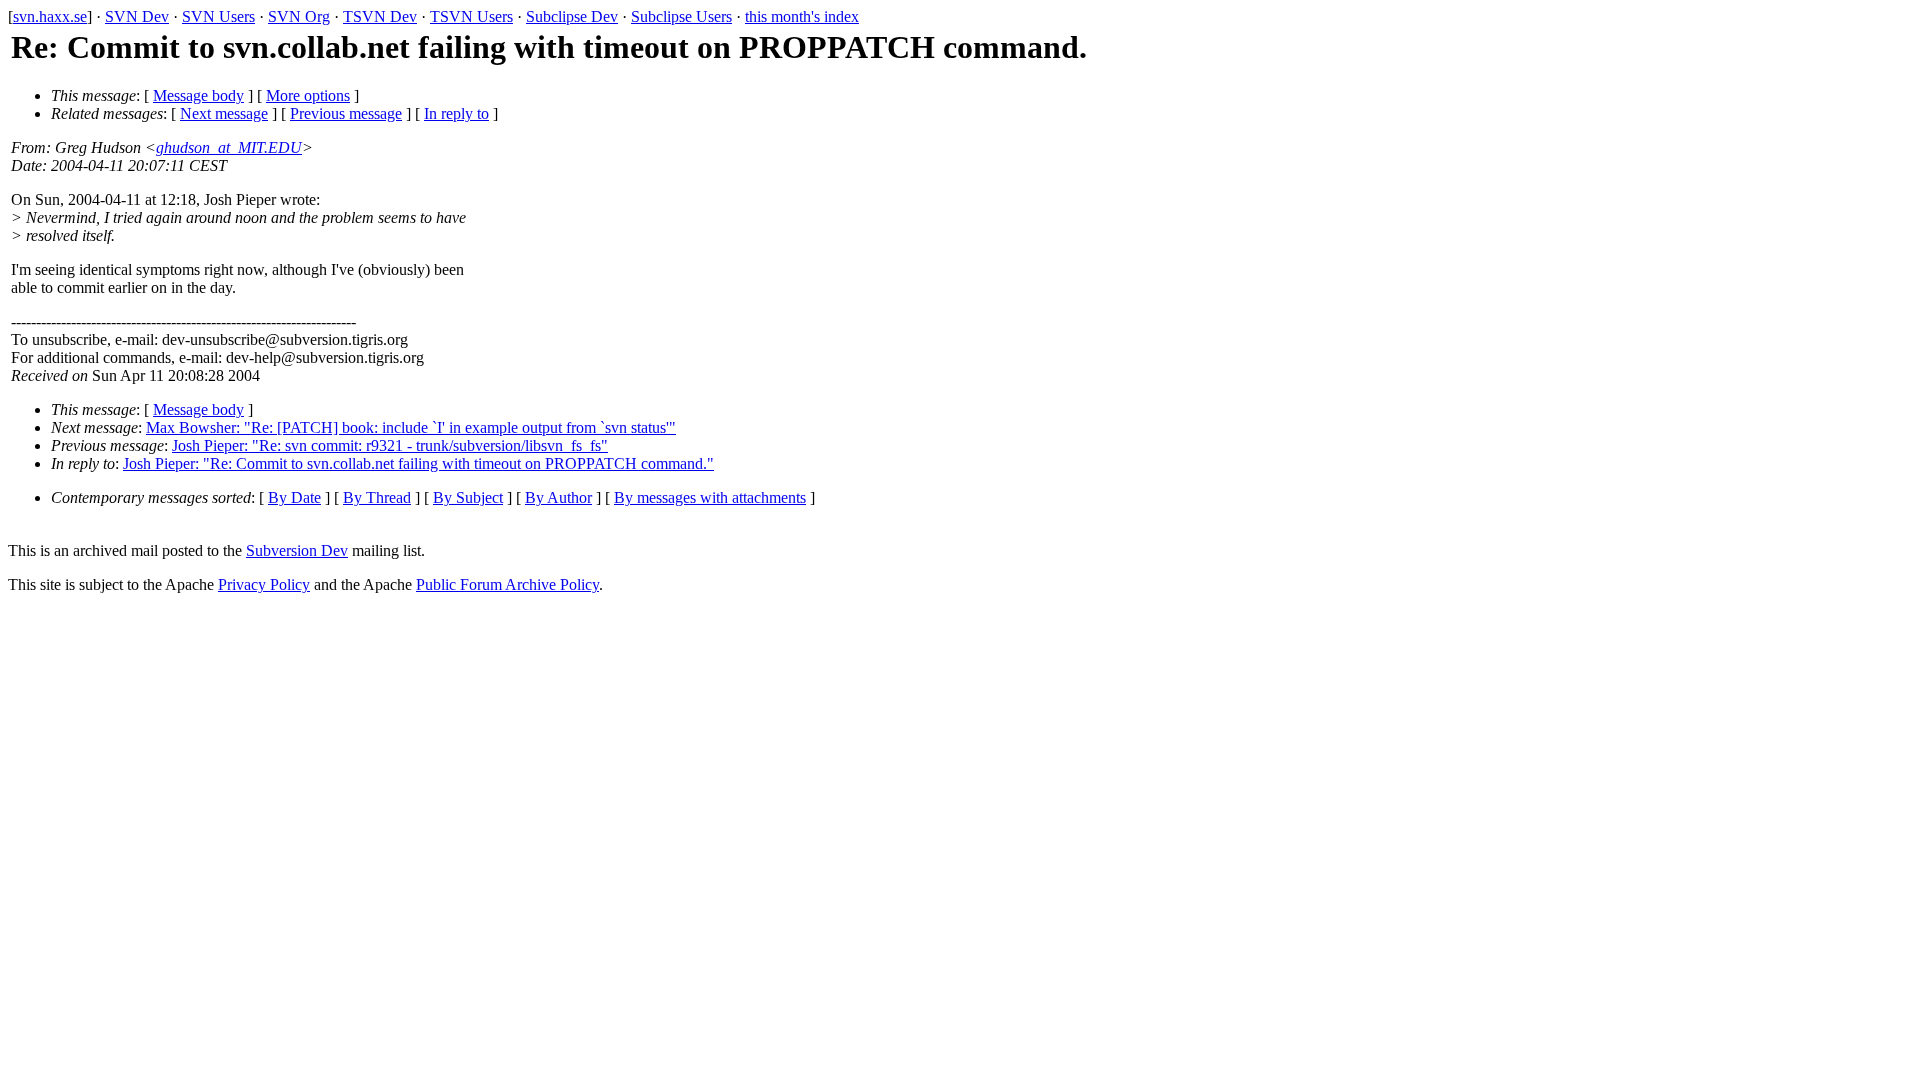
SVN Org (299, 16)
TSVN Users (471, 16)
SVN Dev (137, 16)
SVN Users (218, 16)
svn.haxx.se (50, 16)
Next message (224, 113)
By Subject (468, 497)
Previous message (346, 113)
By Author (558, 497)
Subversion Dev (297, 550)
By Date (294, 497)
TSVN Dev (380, 16)
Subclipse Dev (572, 16)
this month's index (802, 16)
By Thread (377, 497)
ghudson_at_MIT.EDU (229, 147)
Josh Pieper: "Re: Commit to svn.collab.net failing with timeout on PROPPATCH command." (418, 463)
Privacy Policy (264, 584)
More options (308, 95)
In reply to (456, 113)
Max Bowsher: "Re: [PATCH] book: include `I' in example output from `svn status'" (411, 427)
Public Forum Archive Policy (507, 584)
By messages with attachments (710, 497)
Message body (198, 95)
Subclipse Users (681, 16)
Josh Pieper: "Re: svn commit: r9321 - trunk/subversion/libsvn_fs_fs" (390, 445)
